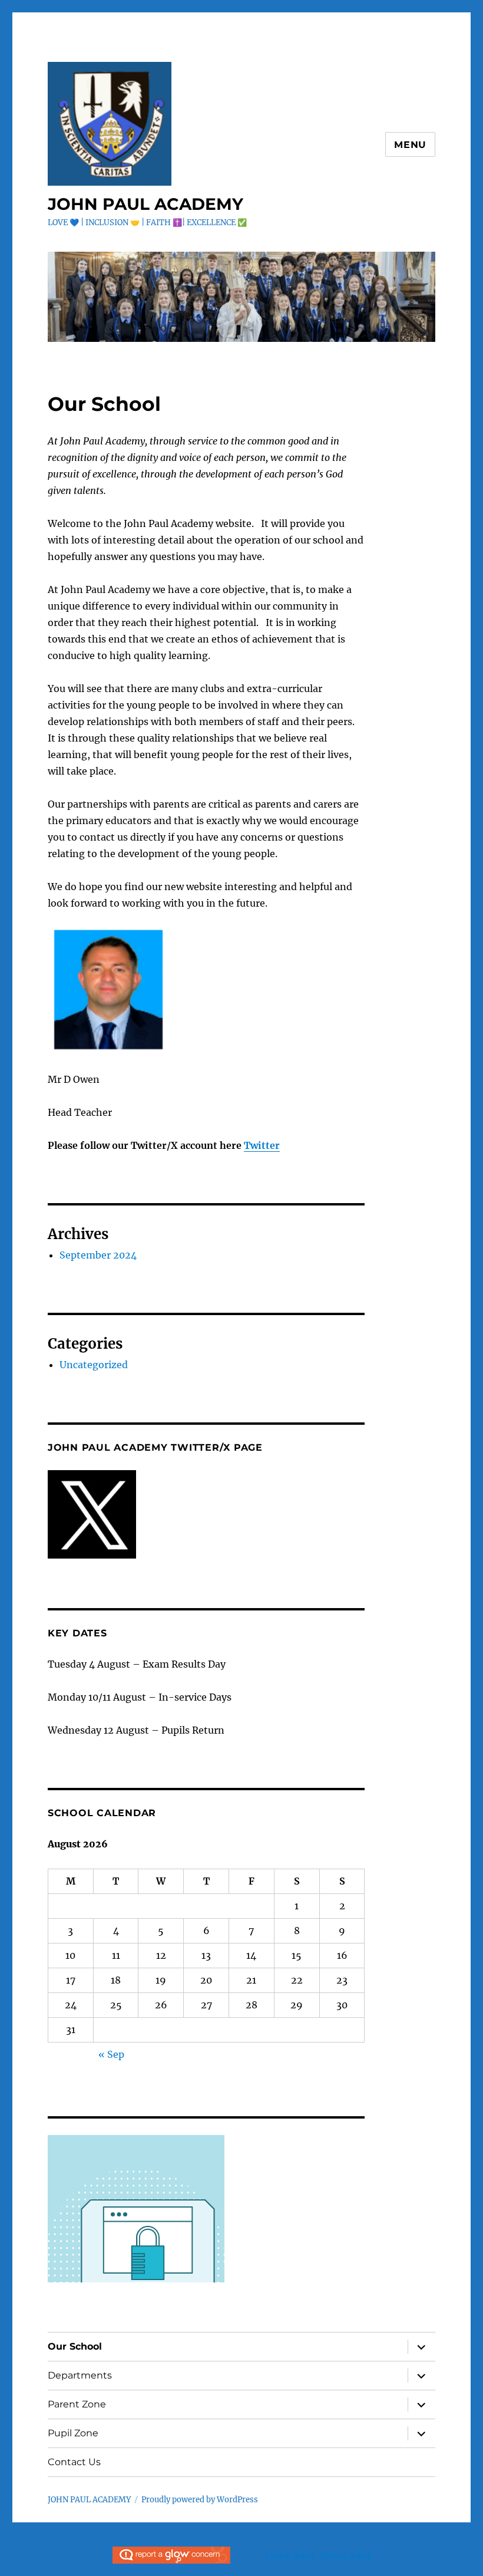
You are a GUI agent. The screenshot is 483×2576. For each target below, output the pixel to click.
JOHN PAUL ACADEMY (145, 204)
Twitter (262, 1145)
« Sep (111, 2054)
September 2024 (98, 1255)
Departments (80, 2375)
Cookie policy (290, 2556)
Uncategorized (94, 1365)
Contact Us (74, 2462)
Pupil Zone (73, 2433)
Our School (75, 2346)
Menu (410, 145)
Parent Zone (77, 2404)
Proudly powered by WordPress (200, 2500)
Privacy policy (345, 2556)
